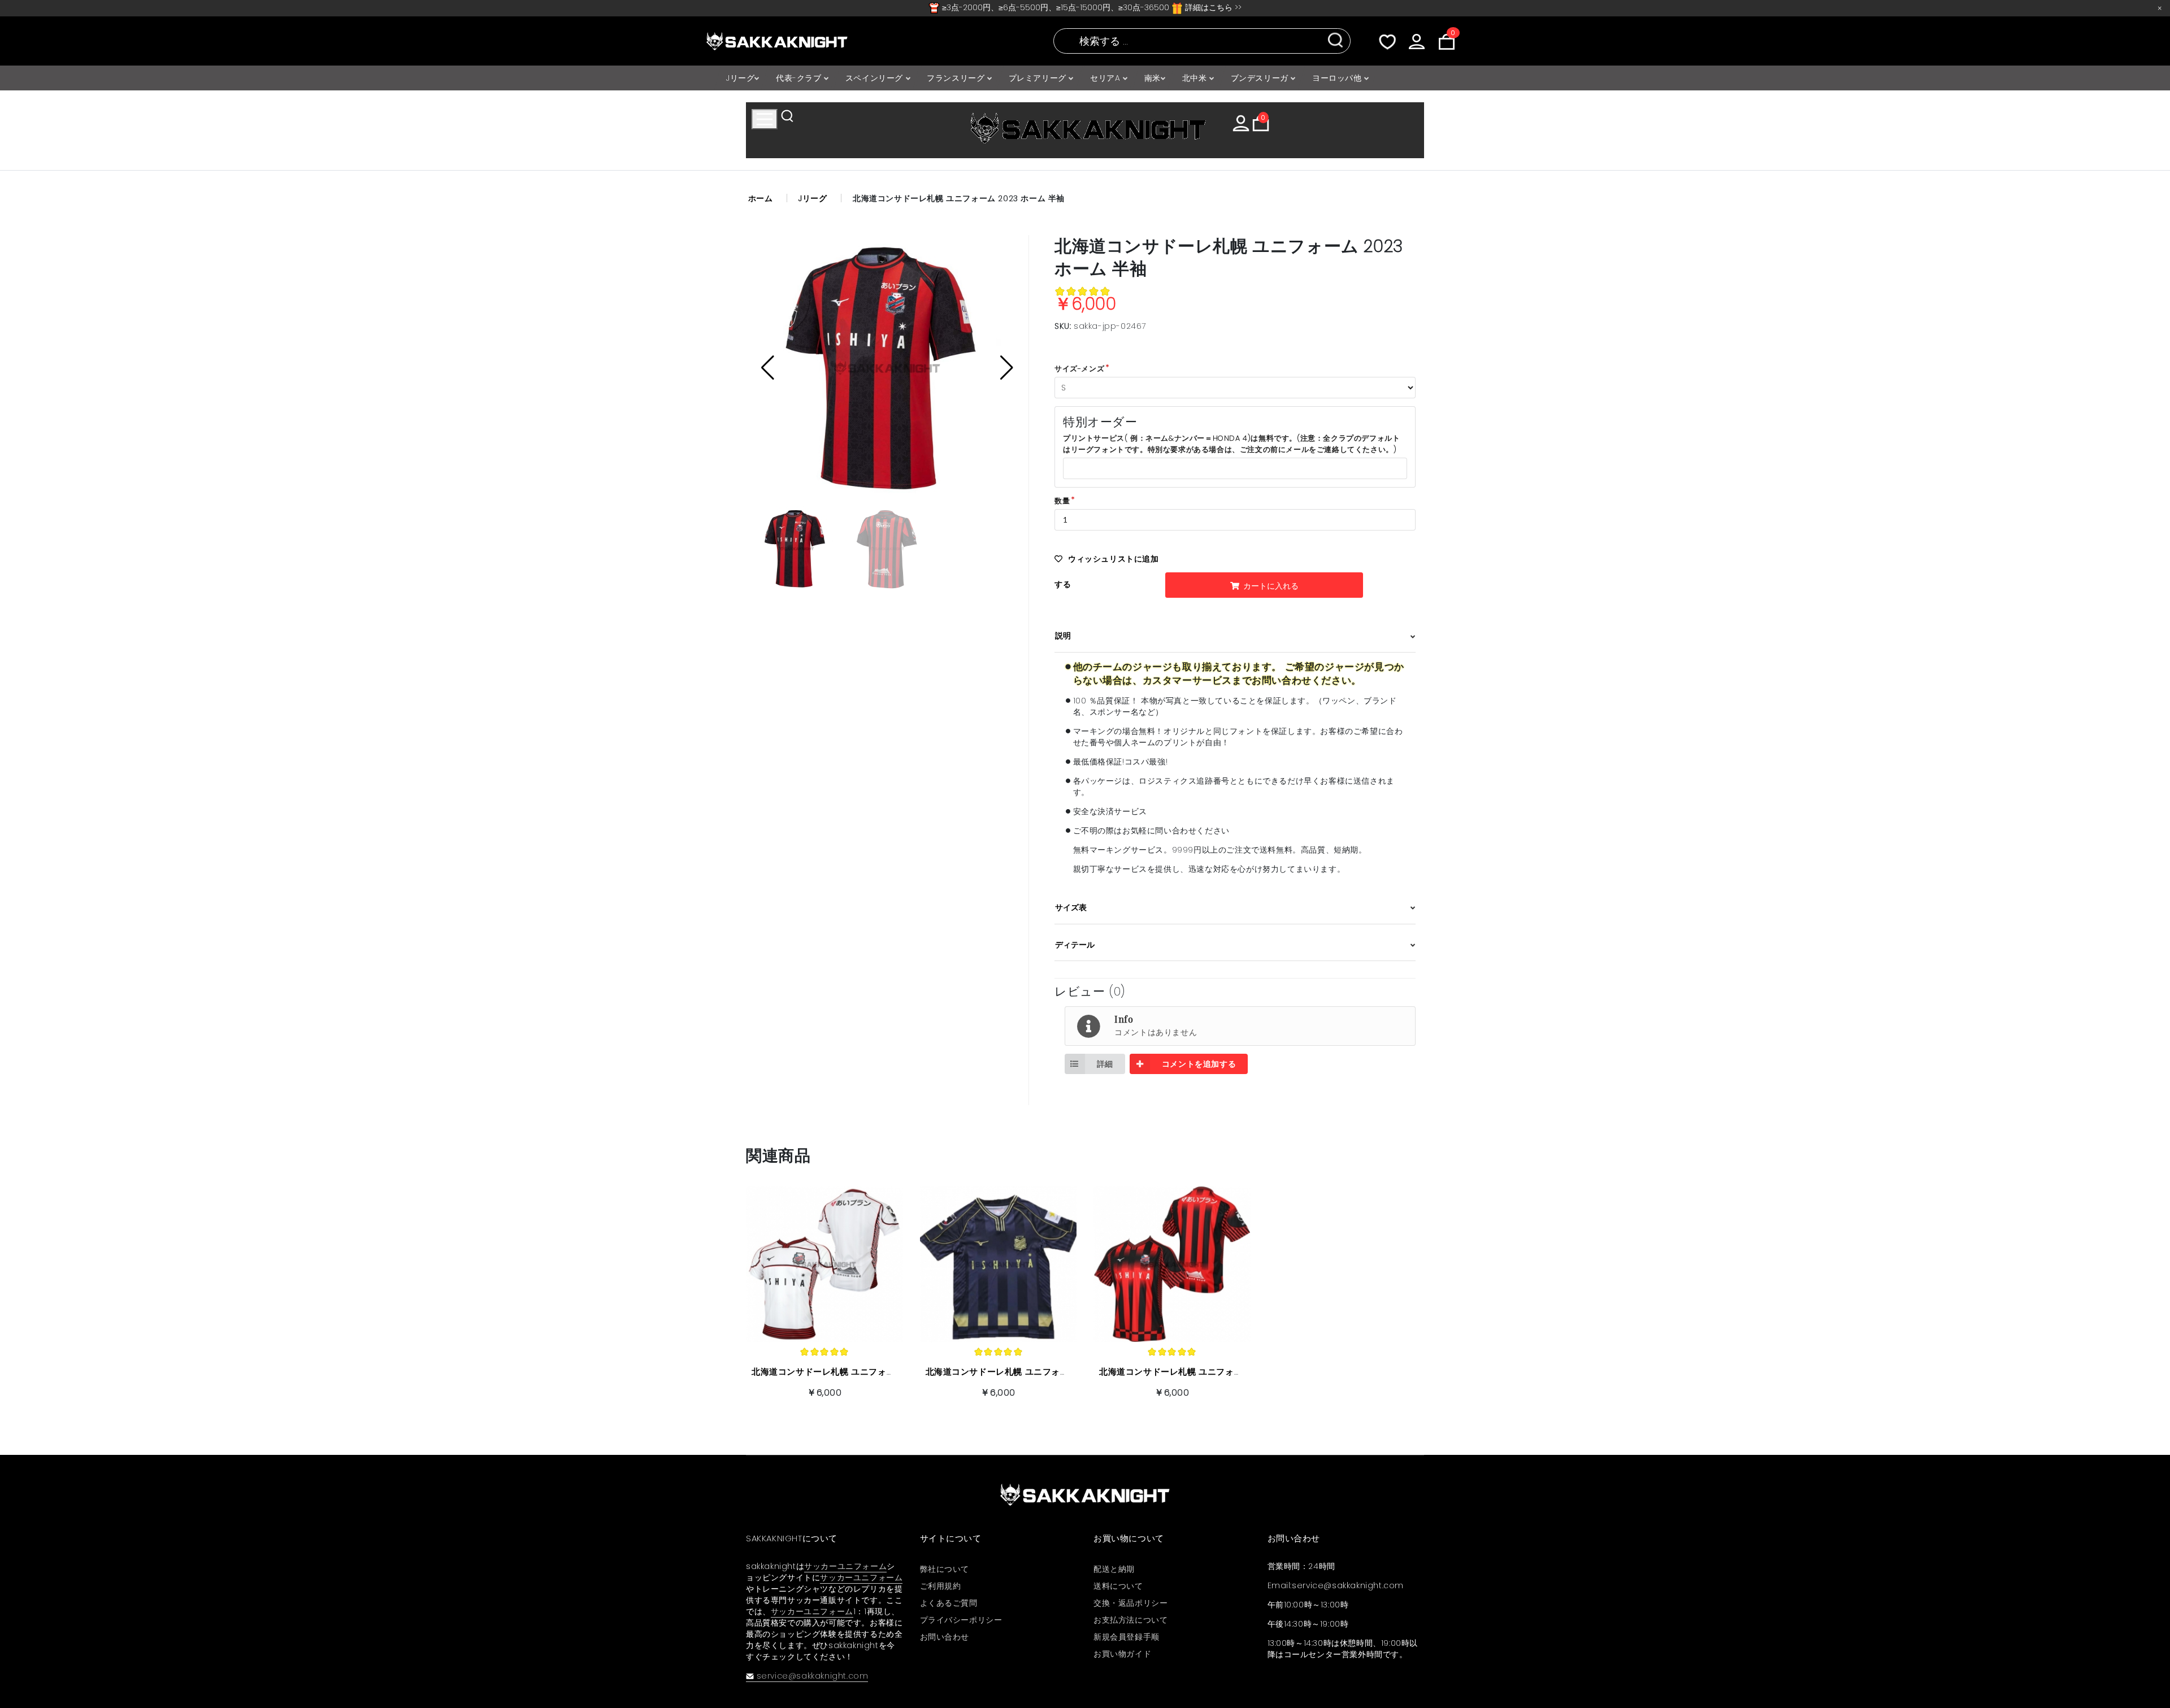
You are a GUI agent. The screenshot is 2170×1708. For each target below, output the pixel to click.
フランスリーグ (957, 78)
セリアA (1106, 78)
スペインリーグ (876, 78)
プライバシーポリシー (961, 1620)
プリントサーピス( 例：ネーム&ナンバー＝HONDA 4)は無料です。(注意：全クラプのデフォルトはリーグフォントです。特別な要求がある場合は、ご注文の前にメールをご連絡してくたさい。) (1231, 444)
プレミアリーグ (1039, 78)
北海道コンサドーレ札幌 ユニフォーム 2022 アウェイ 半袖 (1043, 1372)
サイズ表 (1071, 907)
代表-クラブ (800, 78)
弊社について (945, 1569)
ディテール (1075, 945)
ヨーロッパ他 (1338, 78)
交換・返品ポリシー (1130, 1603)
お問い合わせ (945, 1637)
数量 (1062, 501)
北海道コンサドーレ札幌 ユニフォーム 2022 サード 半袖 (865, 1372)
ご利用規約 (941, 1586)
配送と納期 (1114, 1569)
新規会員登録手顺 (1127, 1637)
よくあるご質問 (949, 1603)
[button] (1007, 368)
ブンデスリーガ (1261, 78)
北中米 (1196, 78)
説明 (1063, 636)
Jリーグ (740, 78)
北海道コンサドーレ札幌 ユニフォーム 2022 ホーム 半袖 (1212, 1372)
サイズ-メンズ (1079, 369)
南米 (1153, 78)
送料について (1118, 1586)
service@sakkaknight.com (812, 1676)
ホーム (761, 198)
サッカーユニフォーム (845, 1566)
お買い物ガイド (1122, 1654)
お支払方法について (1130, 1620)
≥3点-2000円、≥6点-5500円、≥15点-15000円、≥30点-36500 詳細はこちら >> (1091, 7)
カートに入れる (1270, 586)
